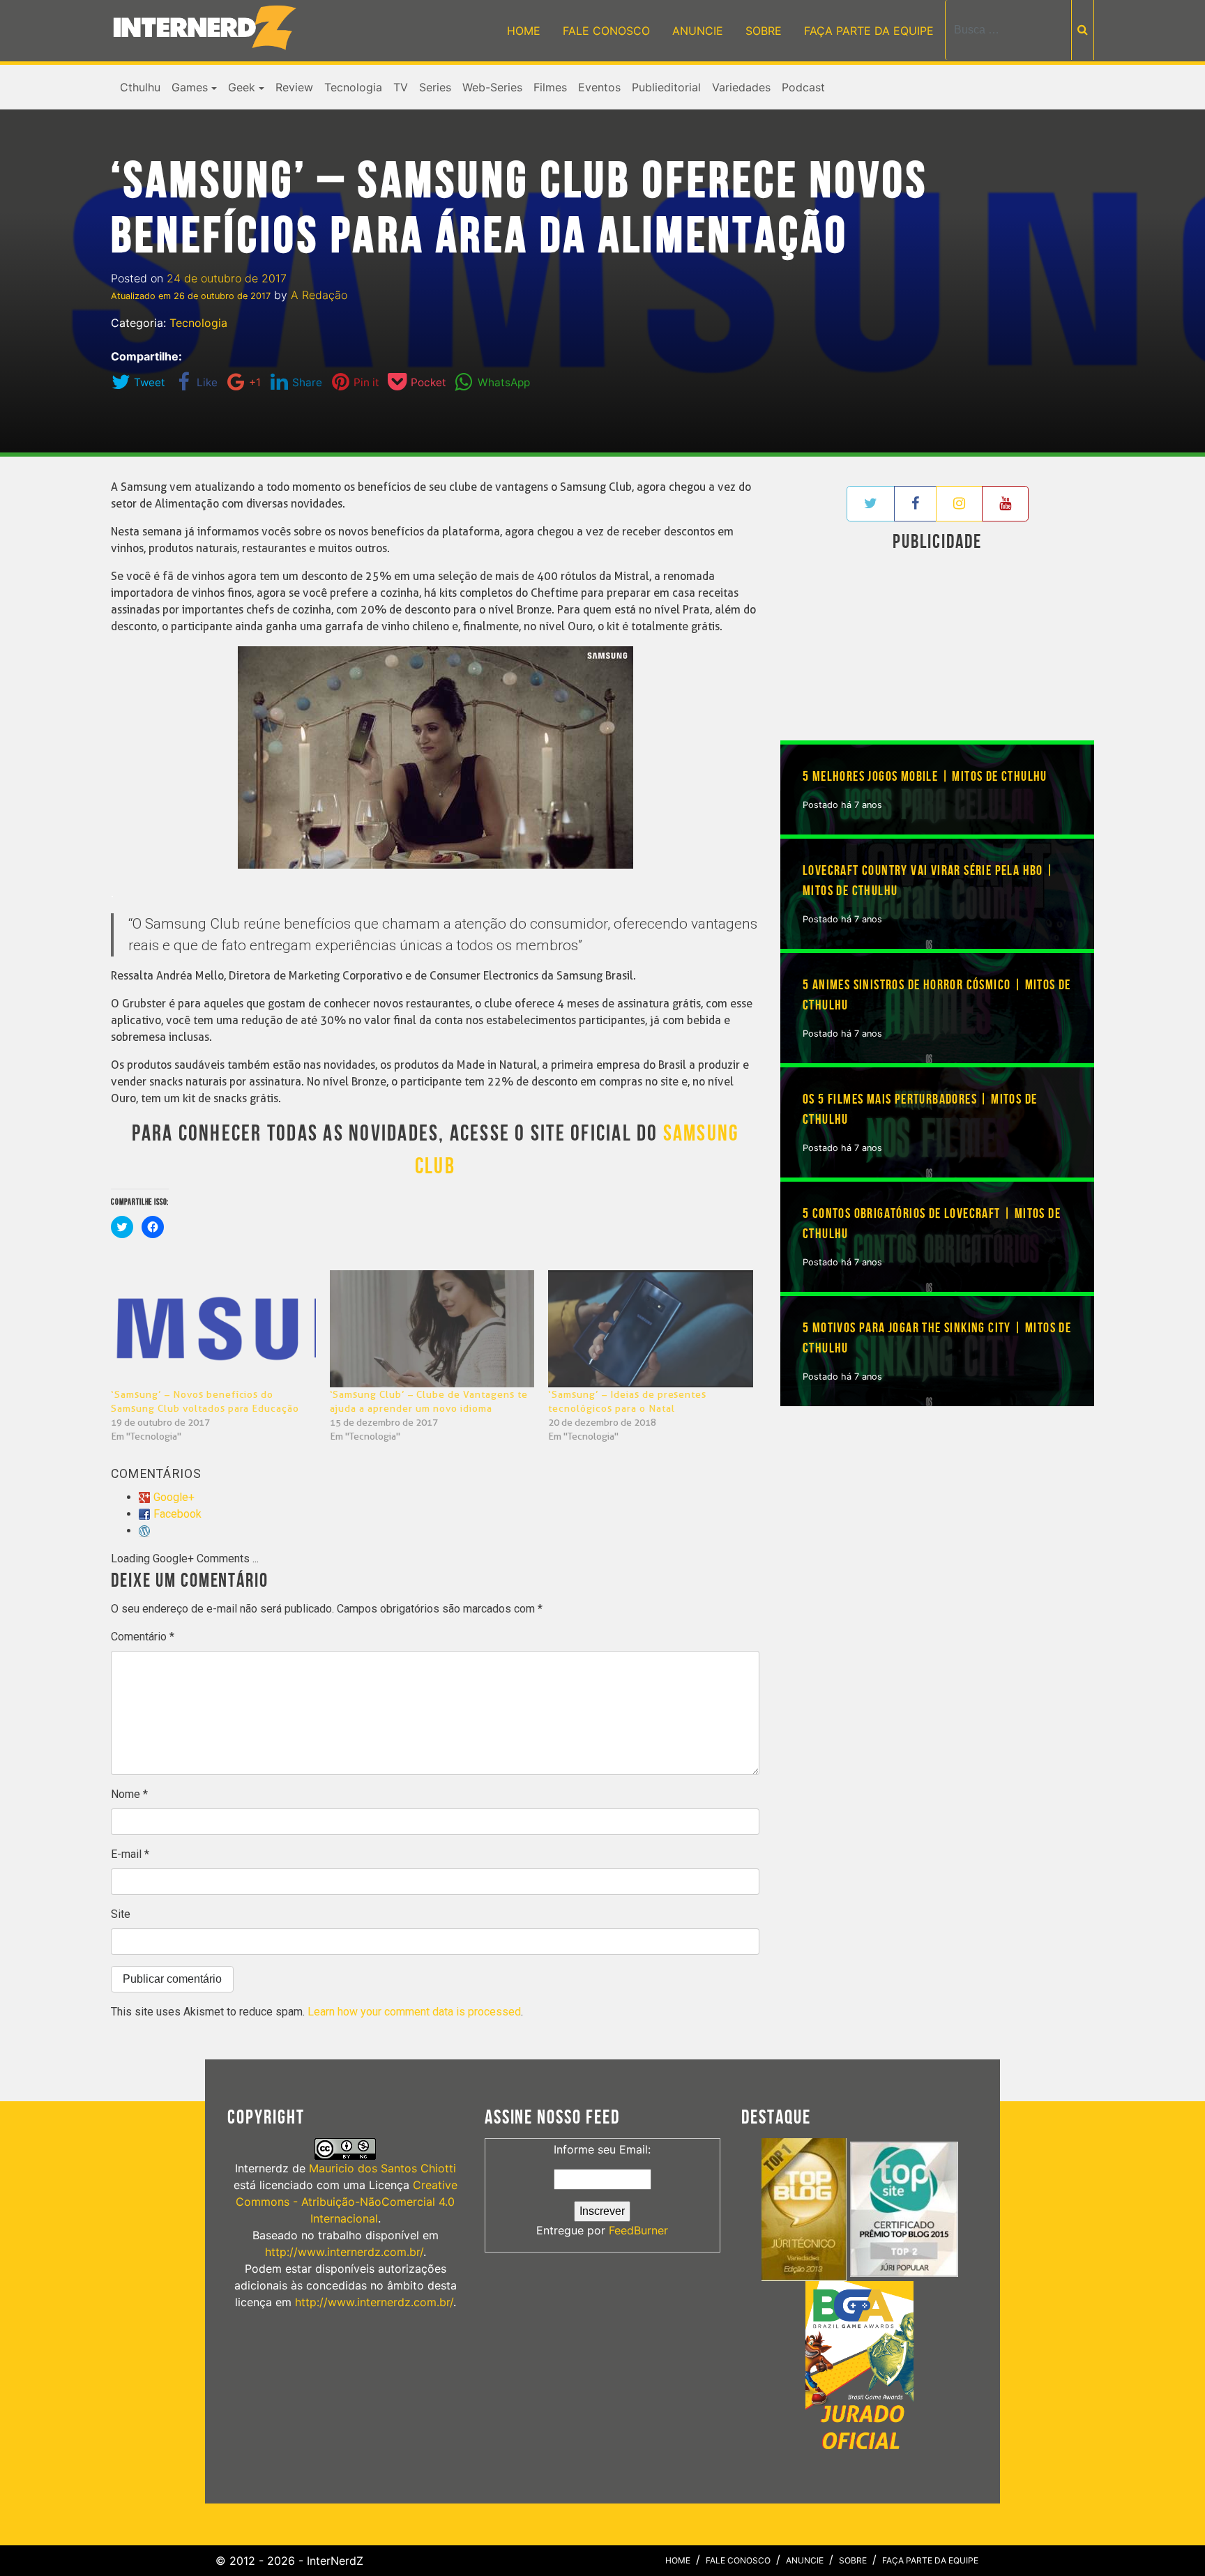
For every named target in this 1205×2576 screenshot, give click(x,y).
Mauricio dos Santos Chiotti (382, 2168)
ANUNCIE (698, 31)
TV (401, 87)
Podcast (803, 87)
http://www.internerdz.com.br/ (344, 2252)
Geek (242, 87)
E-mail (130, 1854)
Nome (129, 1794)
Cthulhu (140, 87)
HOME (524, 31)
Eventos (599, 87)
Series (435, 87)
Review (294, 87)
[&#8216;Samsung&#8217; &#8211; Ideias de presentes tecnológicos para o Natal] (651, 1329)
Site (121, 1914)
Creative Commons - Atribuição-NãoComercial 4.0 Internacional (347, 2202)
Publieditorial (666, 87)
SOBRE (764, 31)
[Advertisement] (937, 649)
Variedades (741, 87)
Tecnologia (353, 87)
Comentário (143, 1637)
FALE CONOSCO (606, 31)
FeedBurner (638, 2230)
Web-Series (492, 87)
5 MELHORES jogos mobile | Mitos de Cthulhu (925, 777)
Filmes (550, 87)
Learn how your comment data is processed (414, 2012)
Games (190, 87)
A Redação (319, 295)
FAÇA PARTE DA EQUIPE (869, 31)
